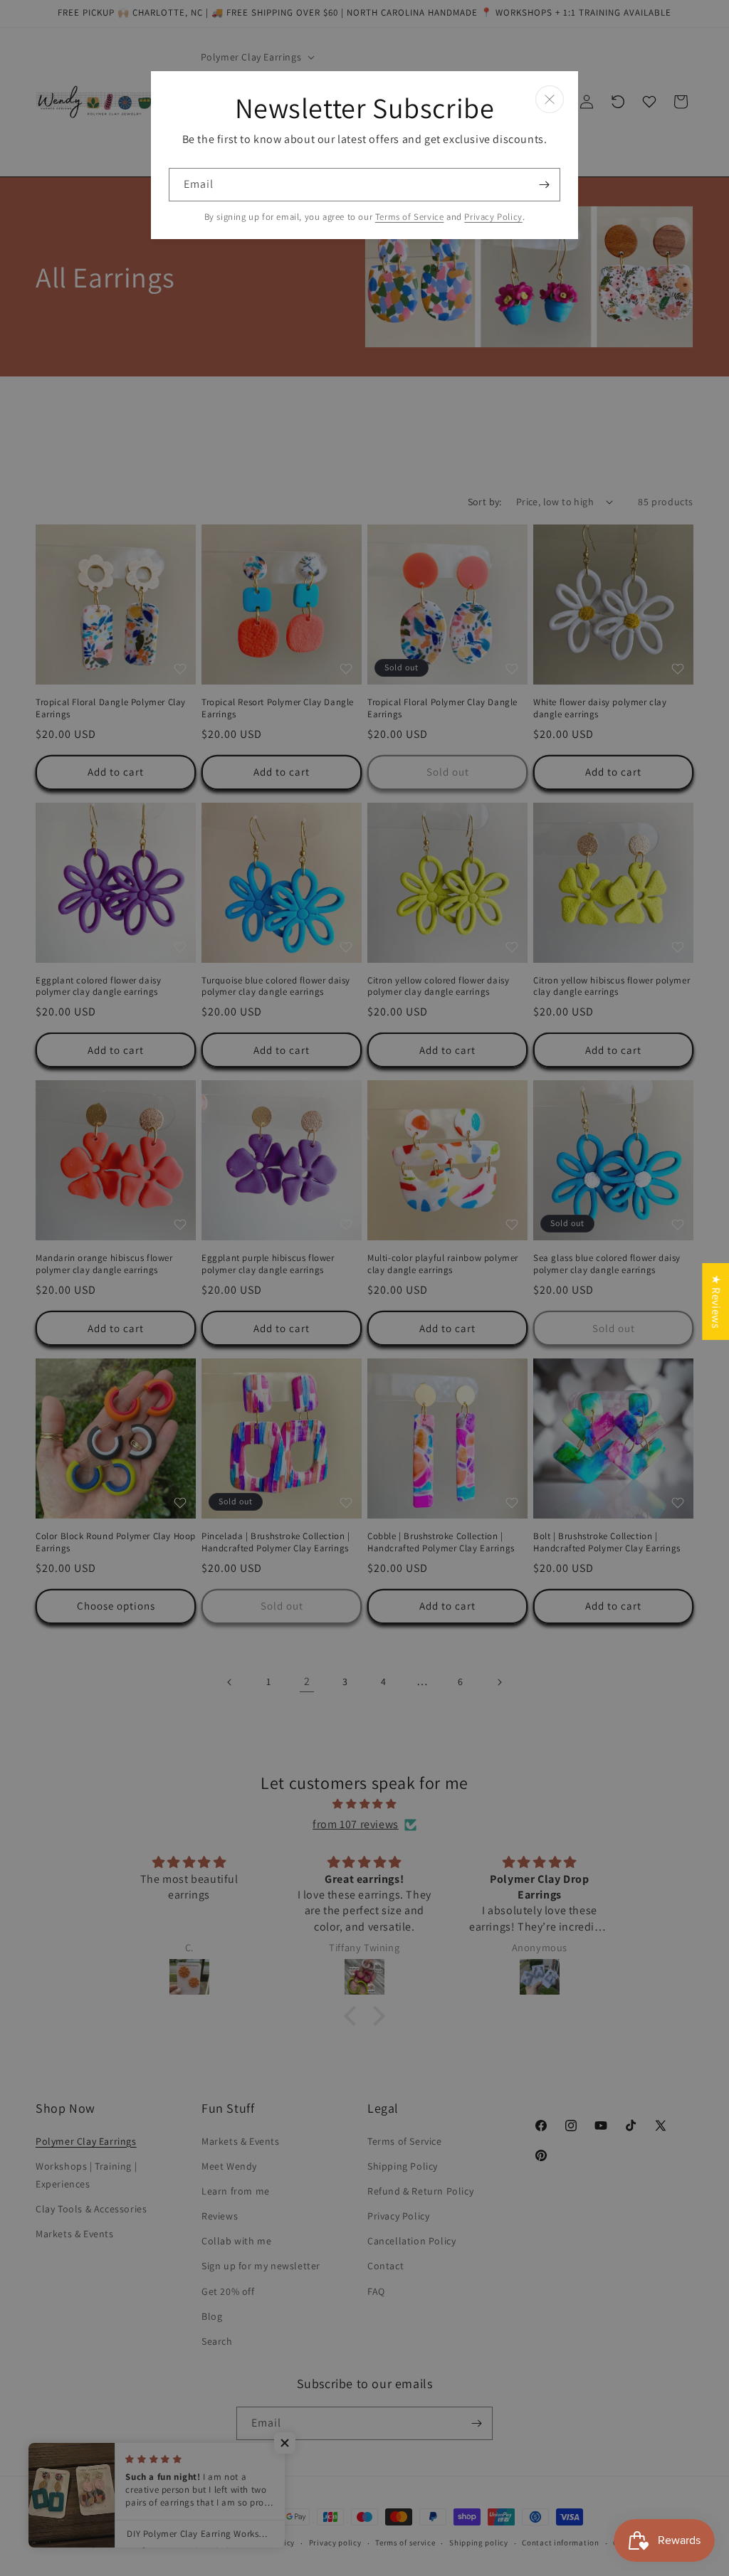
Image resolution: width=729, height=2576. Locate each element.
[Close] (550, 99)
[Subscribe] (544, 185)
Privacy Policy (493, 217)
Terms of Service (410, 217)
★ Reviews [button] (716, 1302)
